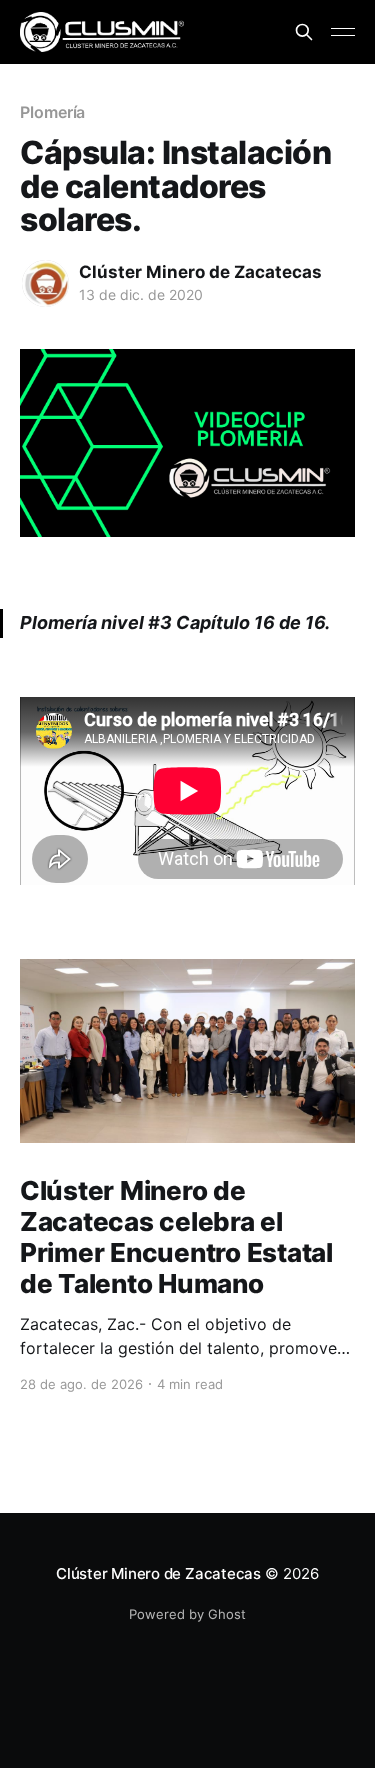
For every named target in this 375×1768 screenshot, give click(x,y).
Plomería (52, 112)
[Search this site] (304, 32)
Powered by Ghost (187, 1614)
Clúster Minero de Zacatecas (200, 272)
